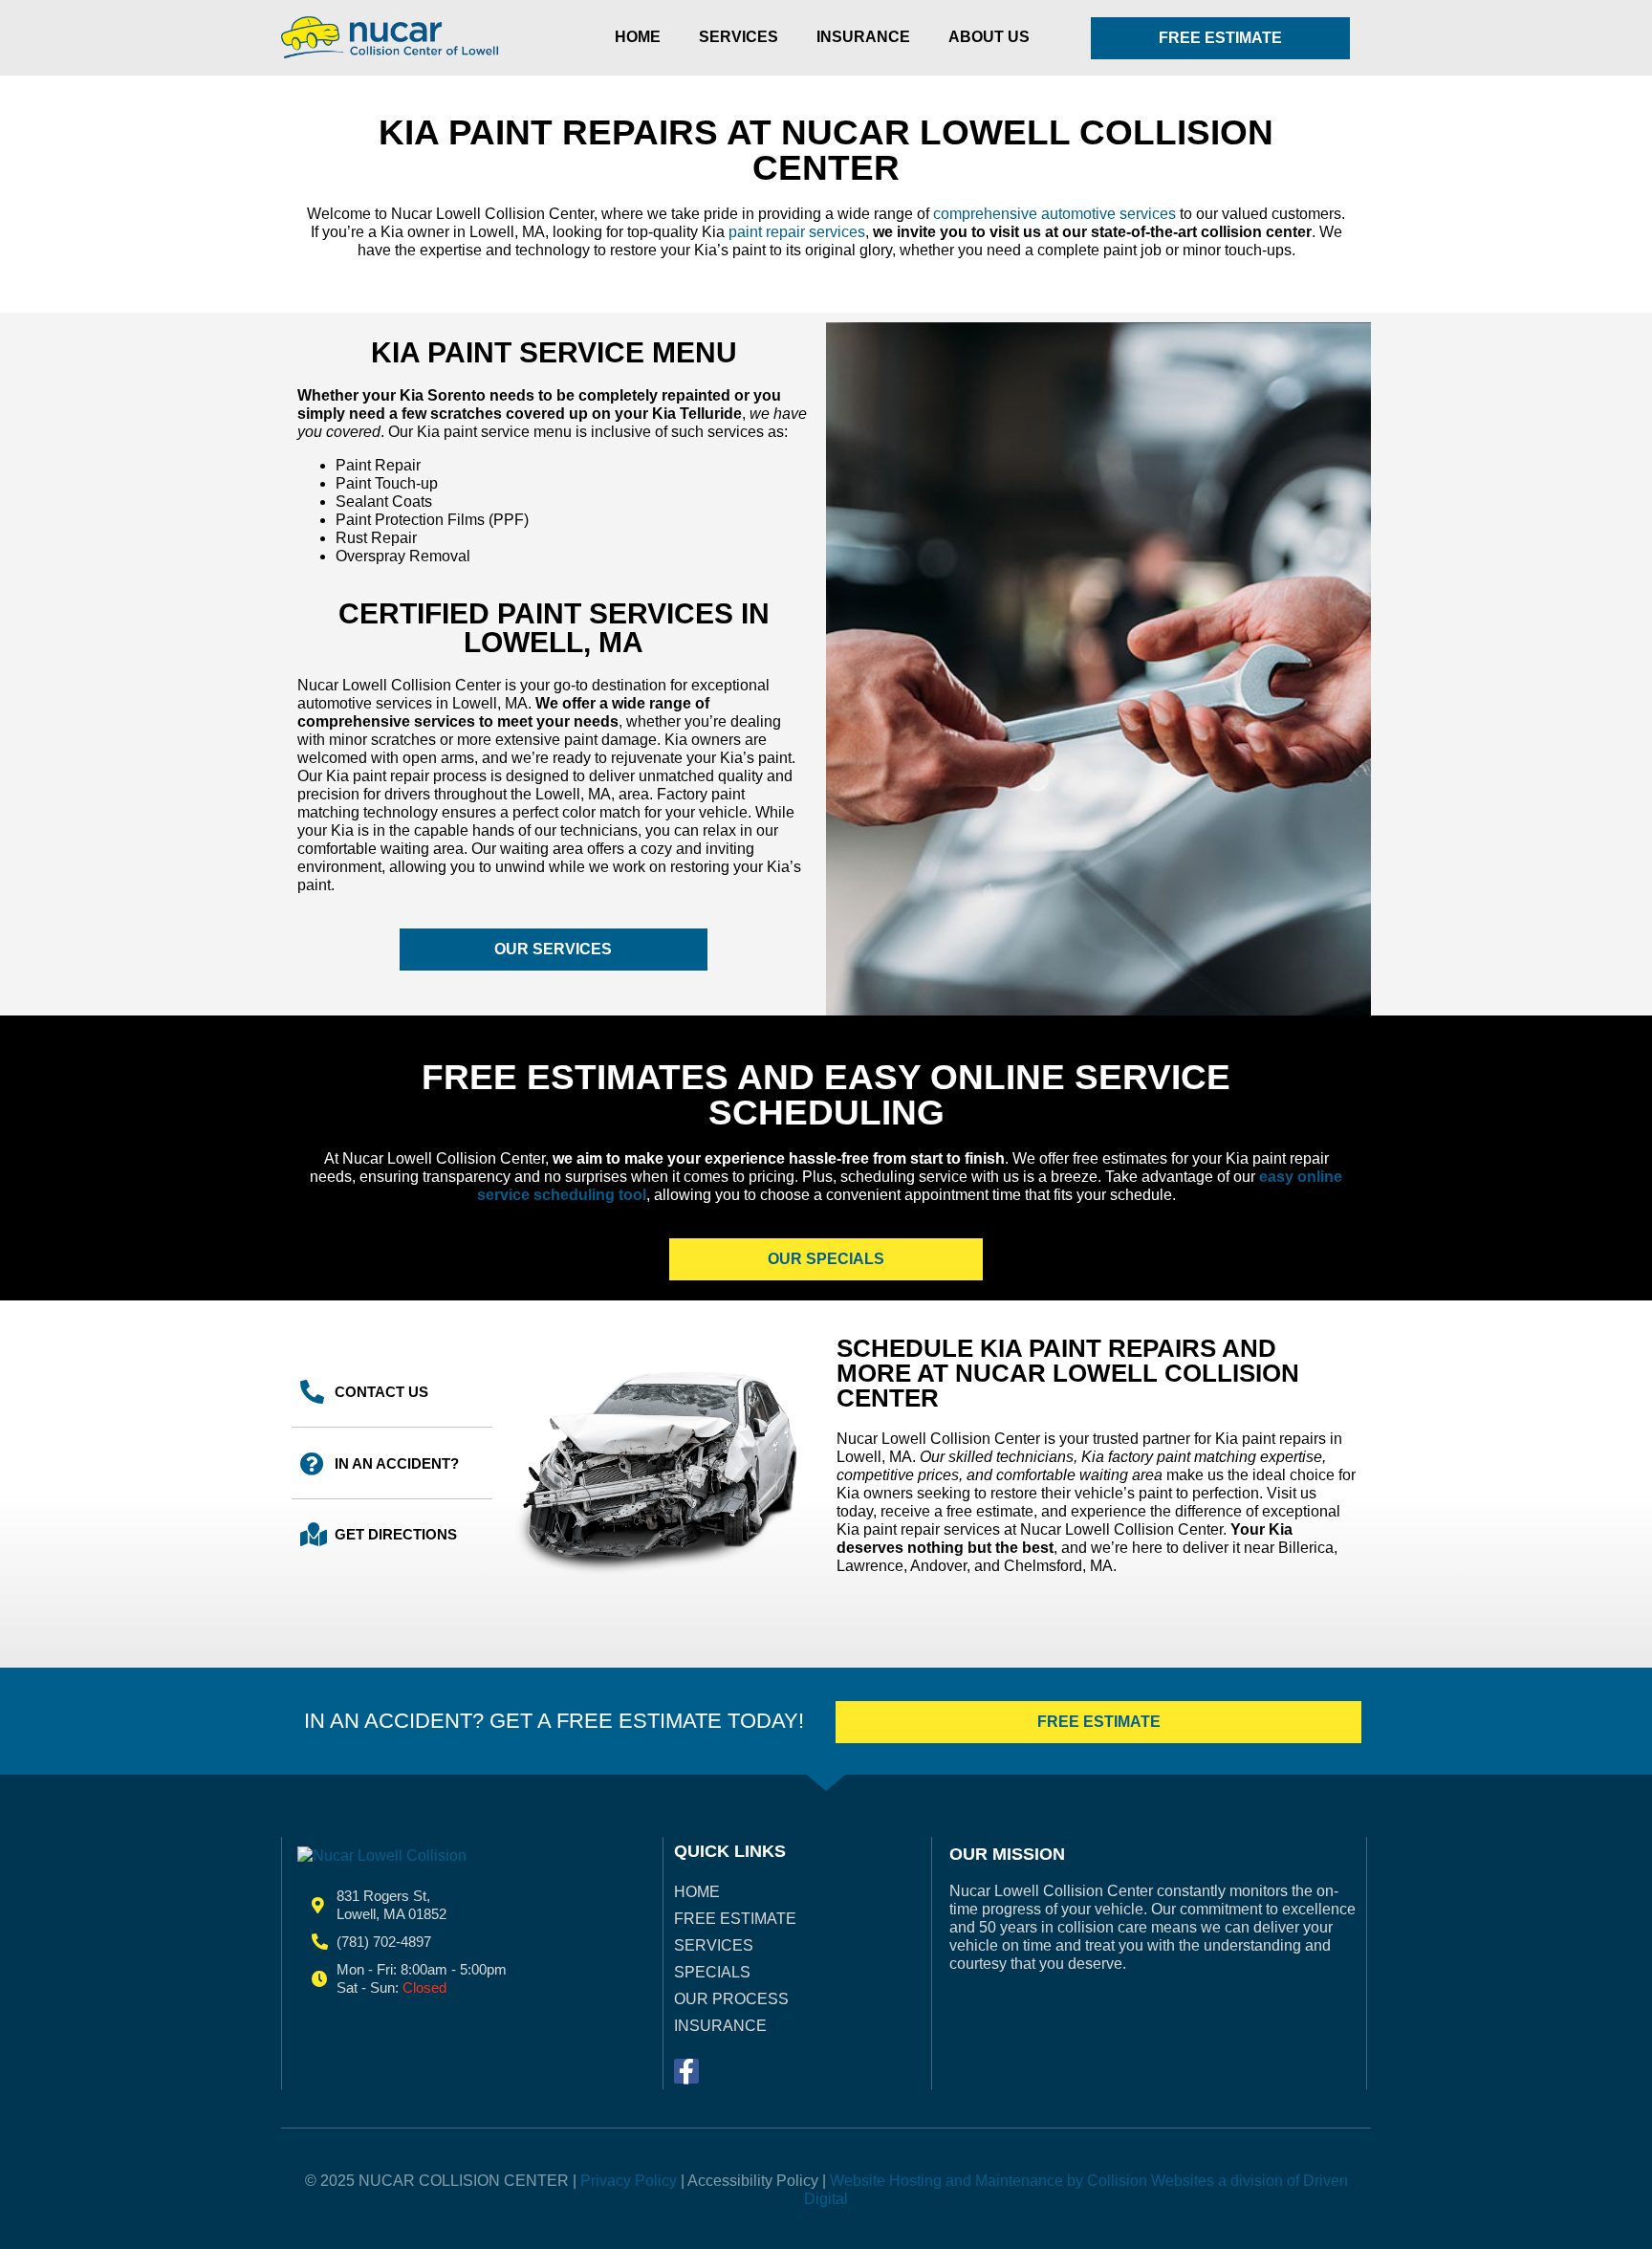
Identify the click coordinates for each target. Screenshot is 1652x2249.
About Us (989, 37)
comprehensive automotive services (1054, 214)
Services (739, 37)
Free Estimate (735, 1919)
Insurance (863, 37)
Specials (712, 1972)
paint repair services (797, 232)
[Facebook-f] (686, 2071)
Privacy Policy (629, 2181)
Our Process (731, 1999)
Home (638, 37)
